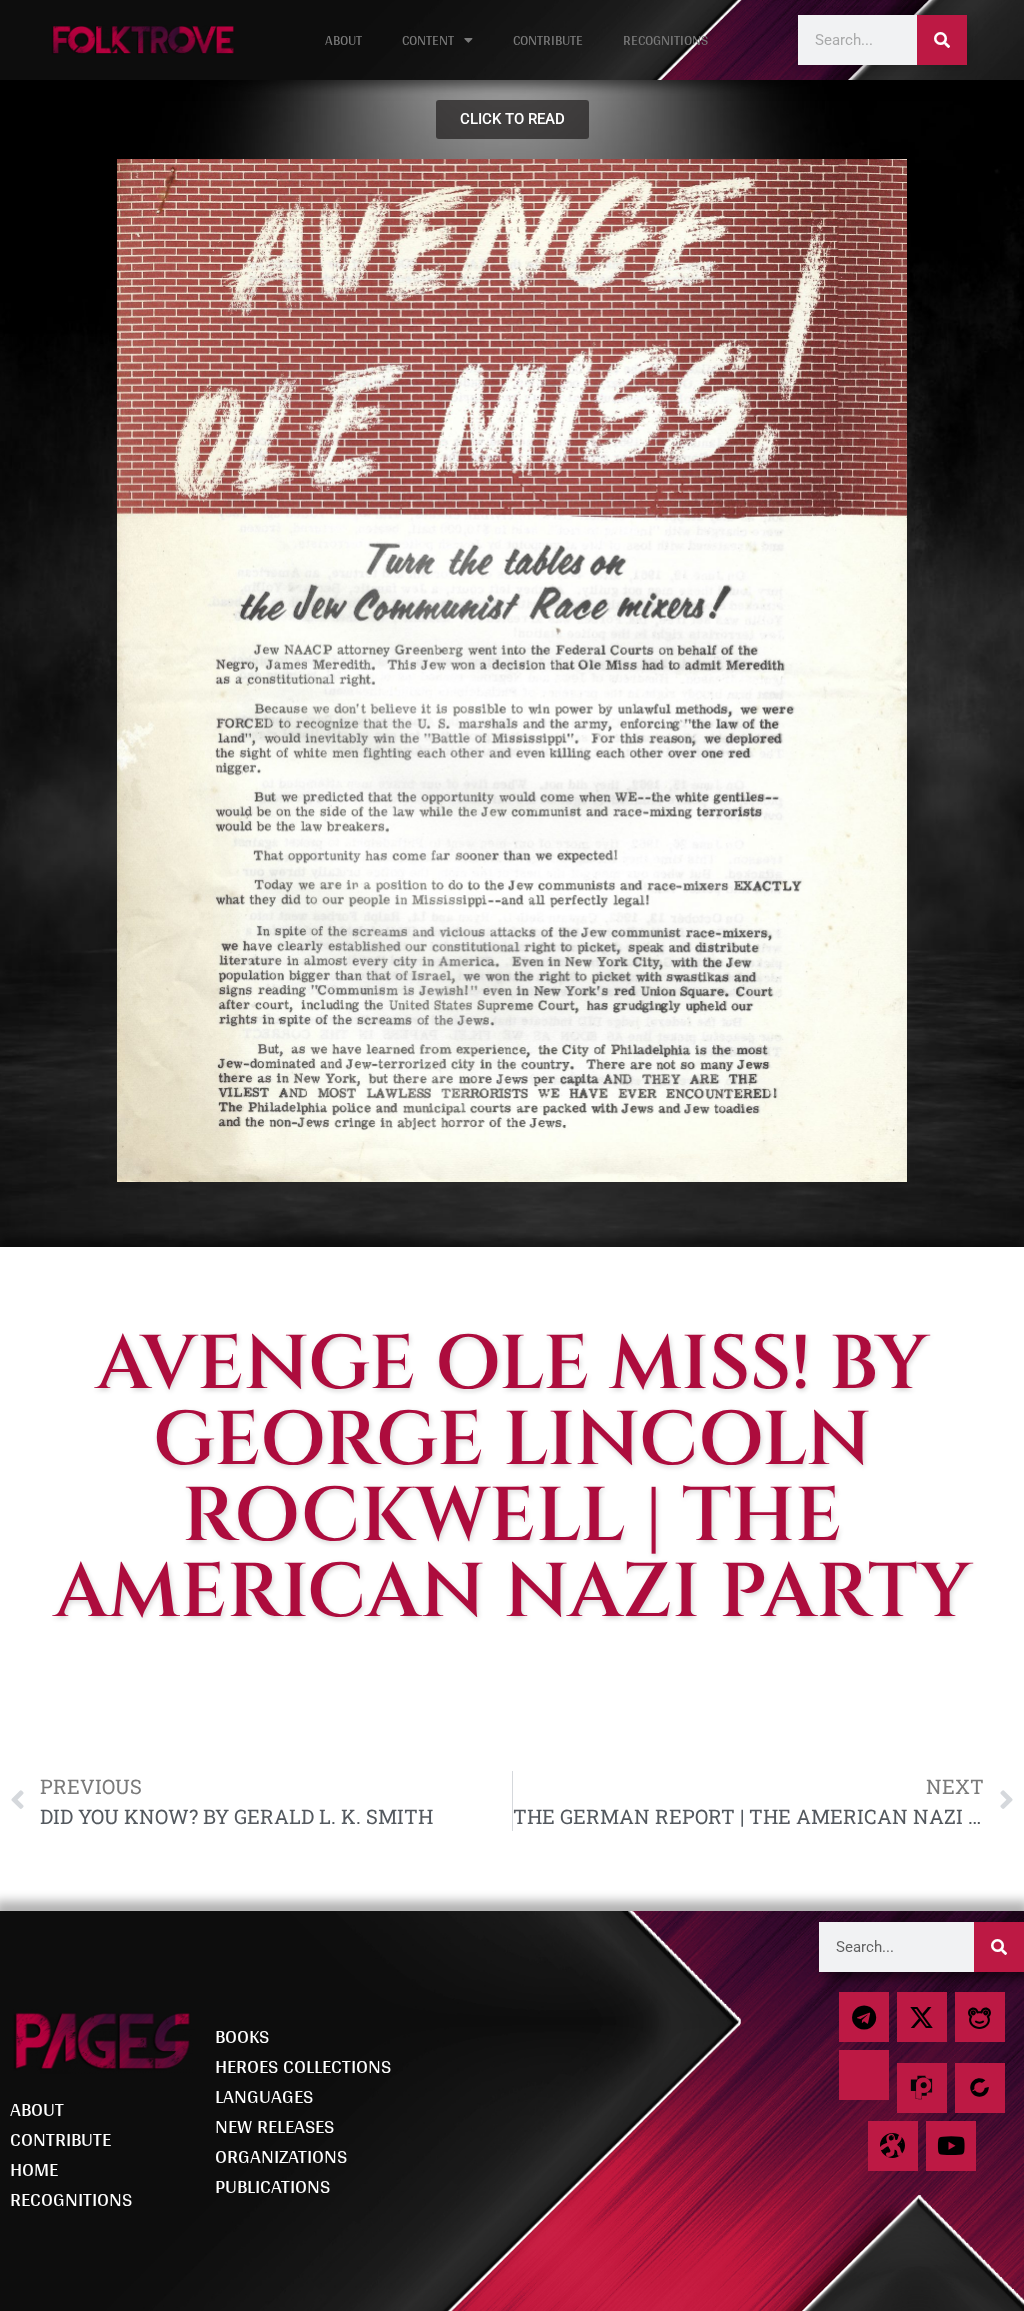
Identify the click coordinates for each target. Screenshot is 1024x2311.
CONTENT (428, 40)
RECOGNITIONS (665, 40)
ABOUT (343, 40)
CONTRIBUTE (548, 40)
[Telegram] (864, 2017)
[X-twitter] (922, 2017)
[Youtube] (951, 2146)
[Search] (942, 40)
